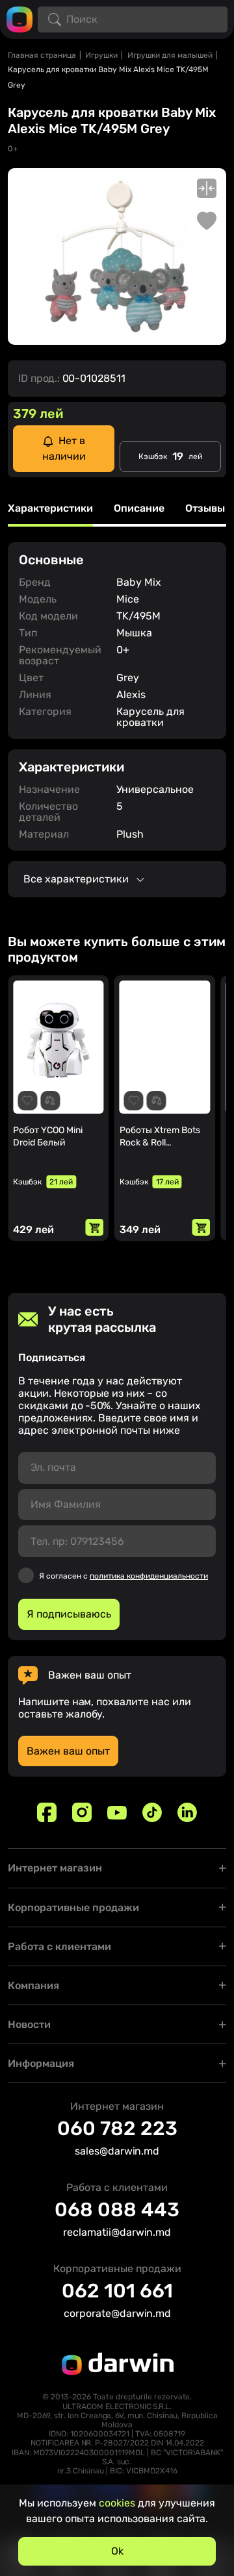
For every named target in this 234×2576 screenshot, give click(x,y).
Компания (33, 1985)
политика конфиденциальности (149, 1576)
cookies (117, 2503)
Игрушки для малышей (170, 55)
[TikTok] (152, 1812)
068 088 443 (117, 2210)
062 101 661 (117, 2291)
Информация (41, 2063)
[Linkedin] (187, 1812)
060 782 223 (117, 2129)
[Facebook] (47, 1812)
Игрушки (101, 55)
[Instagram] (82, 1812)
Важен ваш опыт (68, 1751)
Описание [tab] (139, 509)
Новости (29, 2024)
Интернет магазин (55, 1868)
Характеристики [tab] (50, 509)
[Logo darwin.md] (19, 19)
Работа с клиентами (59, 1946)
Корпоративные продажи (73, 1907)
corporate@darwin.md (117, 2313)
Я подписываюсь (69, 1614)
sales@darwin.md (117, 2151)
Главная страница (42, 55)
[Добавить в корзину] (95, 1227)
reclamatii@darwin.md (117, 2232)
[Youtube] (117, 1812)
